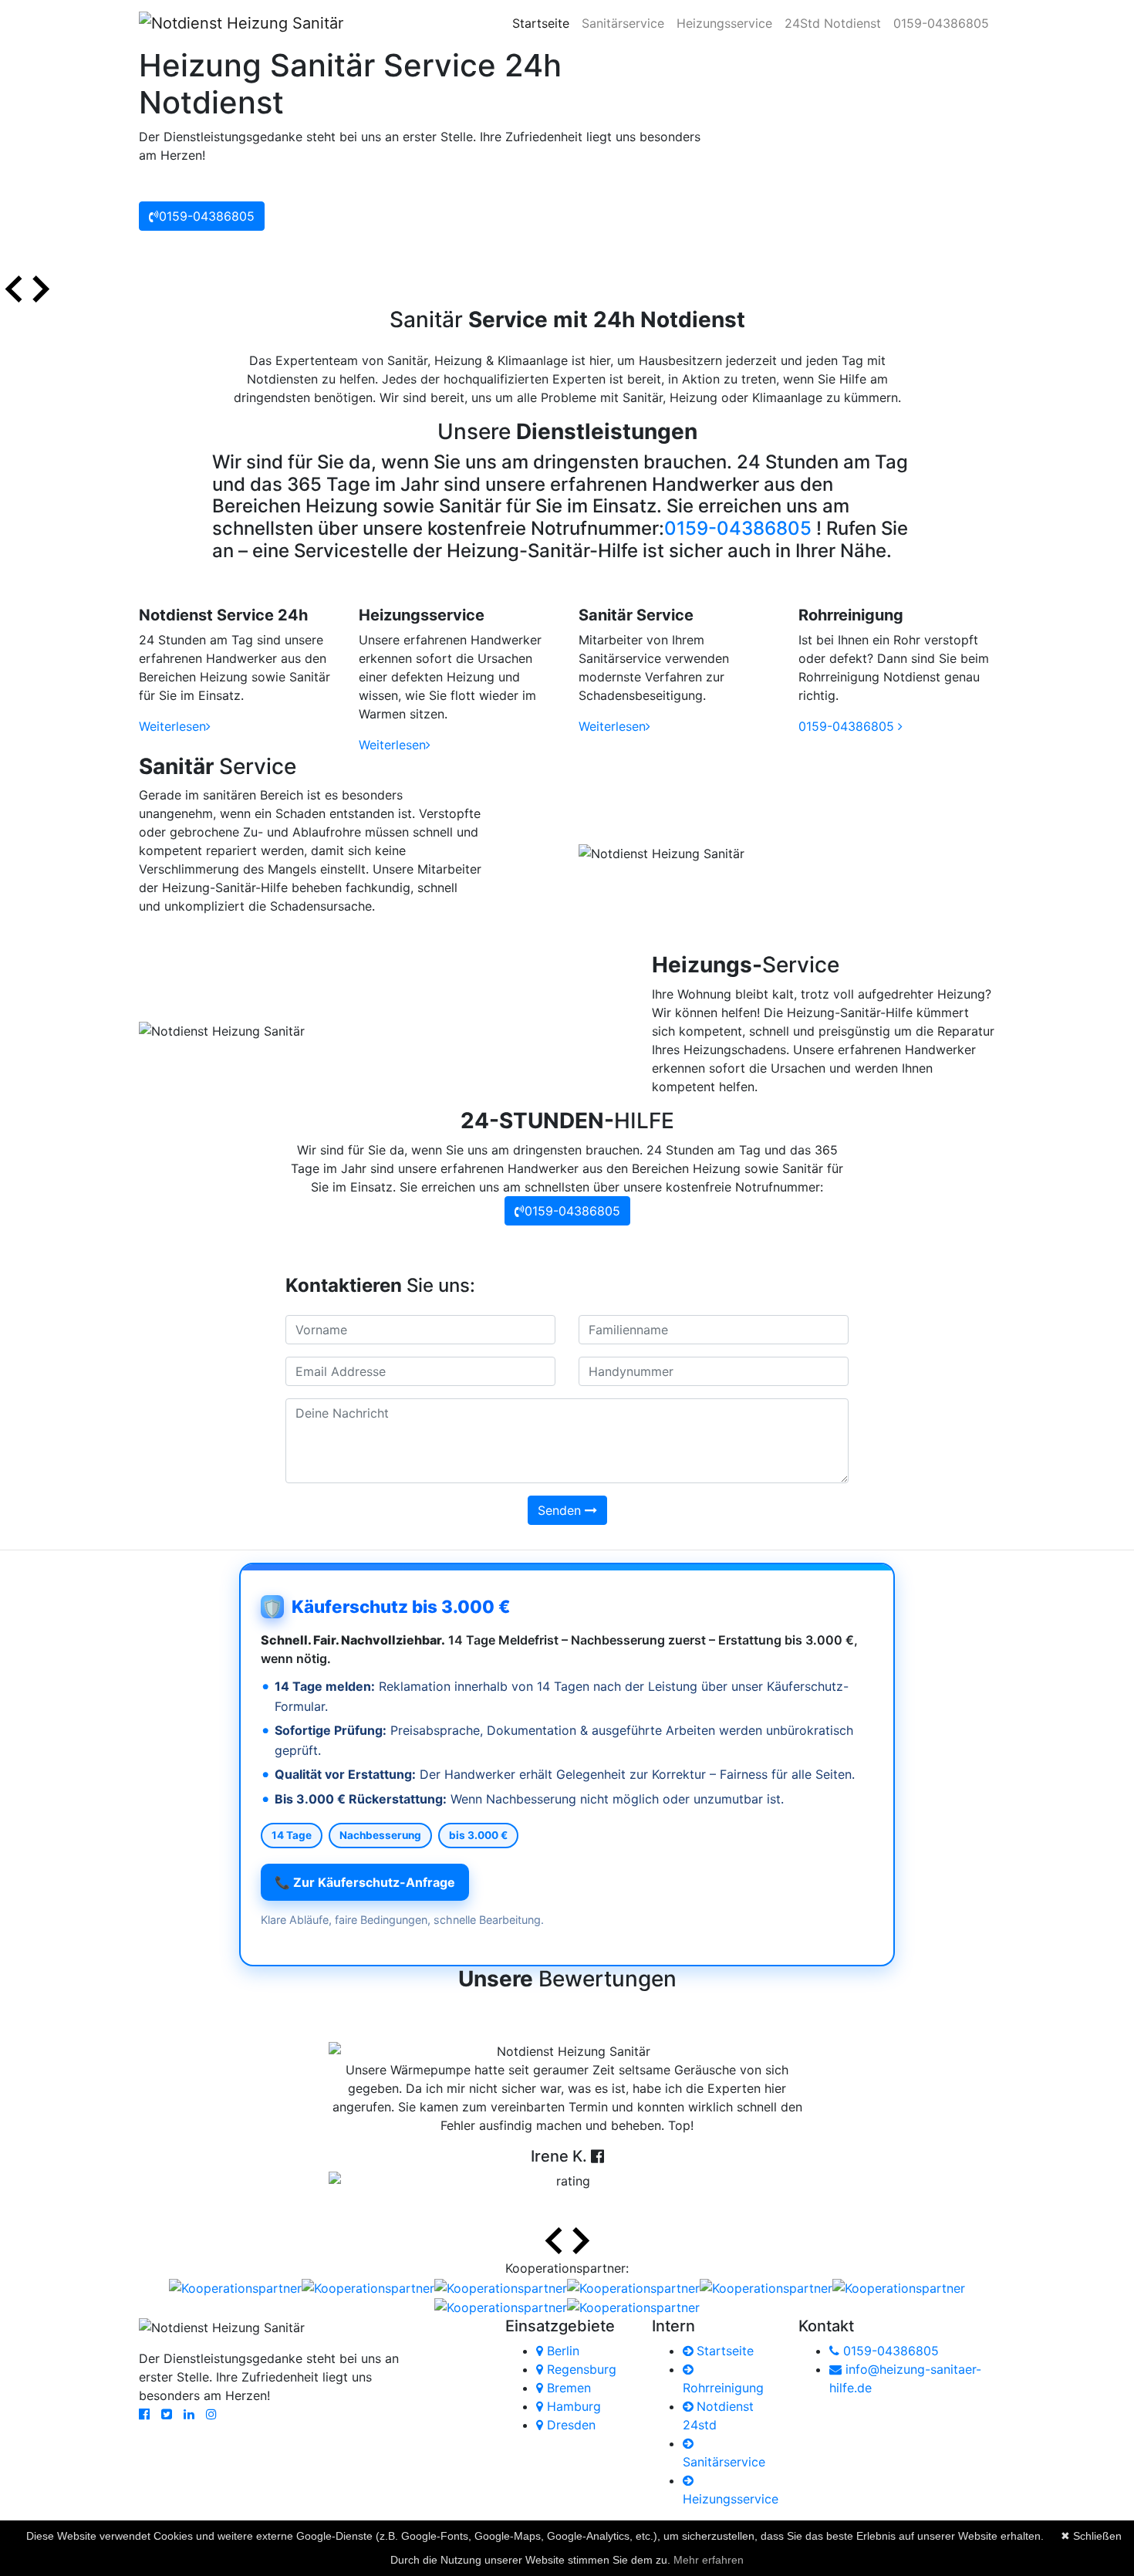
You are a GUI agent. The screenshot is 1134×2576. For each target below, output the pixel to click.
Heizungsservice (724, 23)
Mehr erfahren (709, 2560)
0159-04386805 (941, 23)
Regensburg (580, 2369)
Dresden (569, 2425)
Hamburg (572, 2406)
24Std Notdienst (833, 23)
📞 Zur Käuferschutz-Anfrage (365, 1882)
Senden (561, 1510)
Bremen (567, 2388)
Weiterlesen (172, 726)
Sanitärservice (623, 23)
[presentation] (13, 291)
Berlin (561, 2351)
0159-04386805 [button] (207, 216)
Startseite (544, 23)
